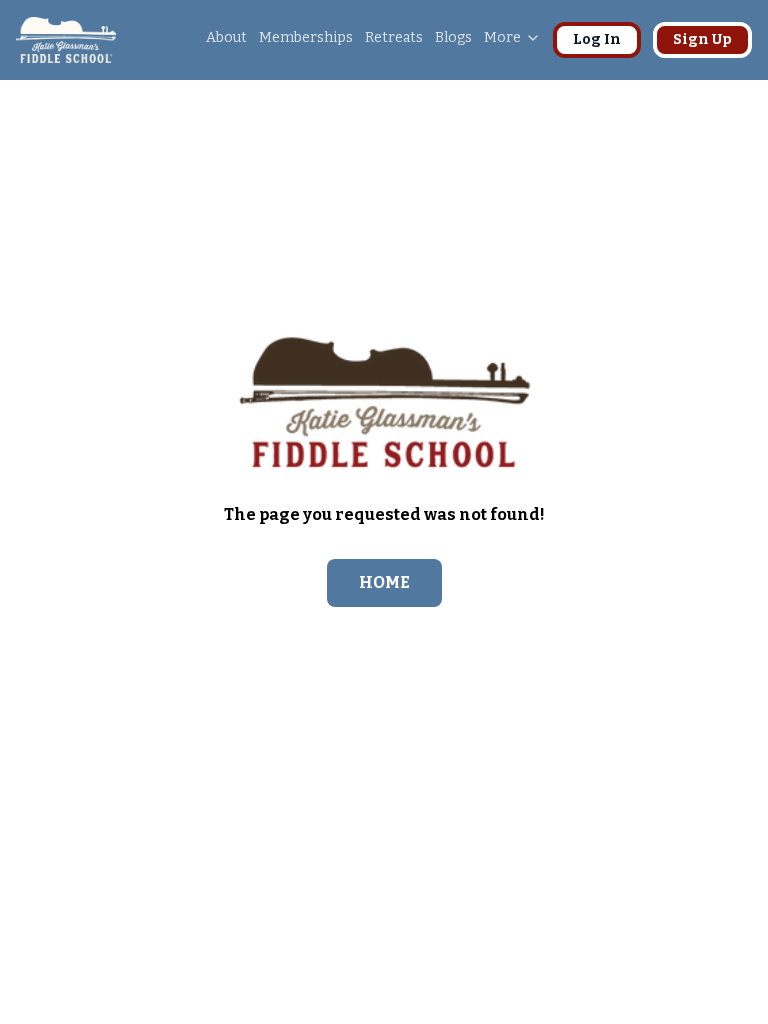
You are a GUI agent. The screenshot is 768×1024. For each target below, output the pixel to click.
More (502, 37)
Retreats (394, 37)
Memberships (306, 37)
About (226, 37)
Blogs (453, 37)
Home (384, 582)
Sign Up (702, 39)
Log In (597, 39)
